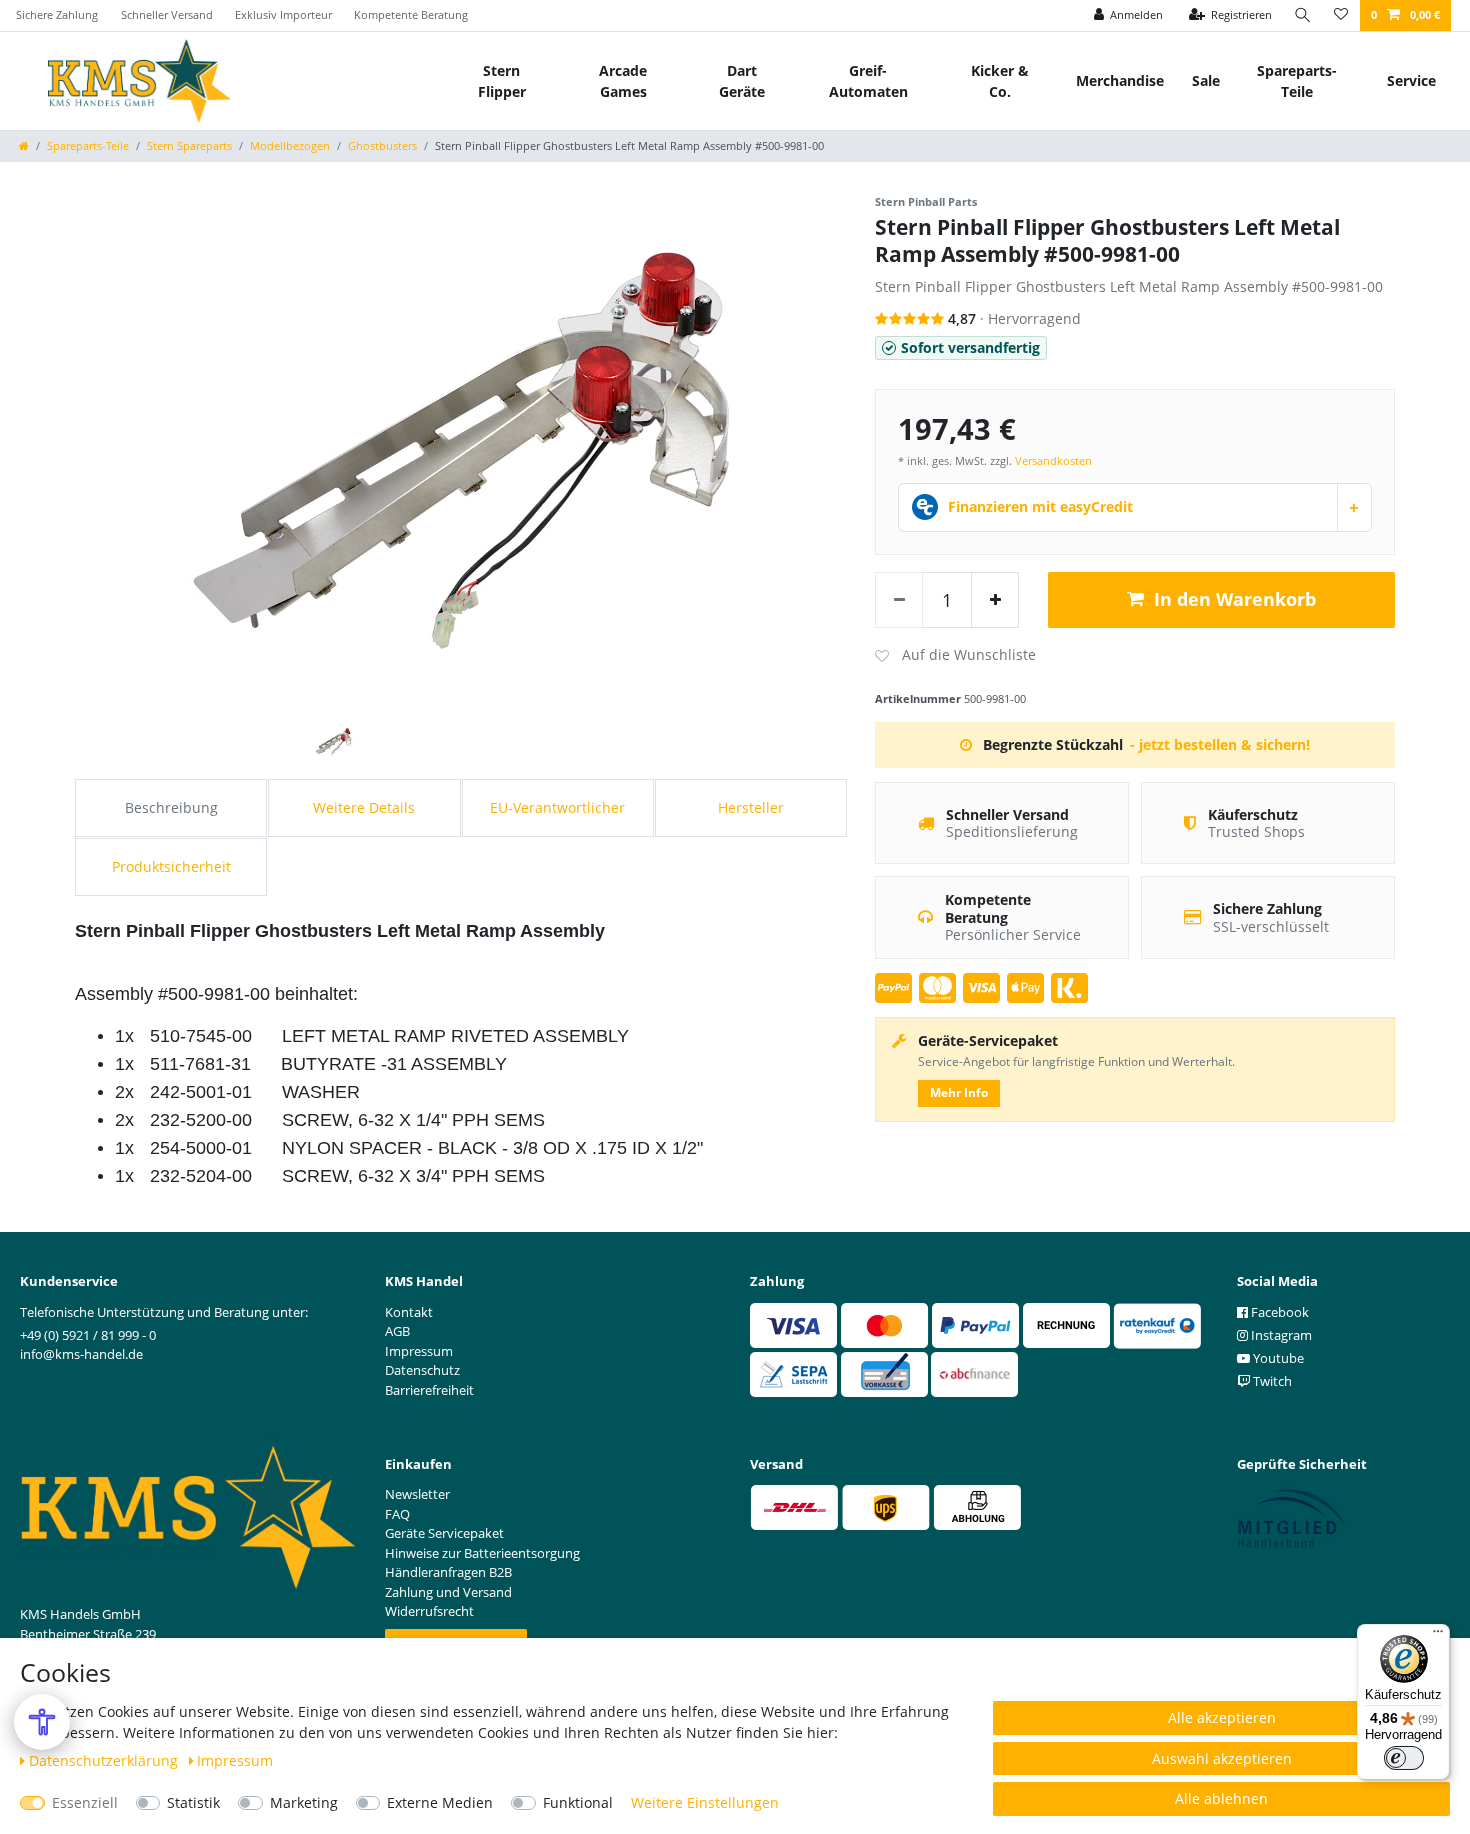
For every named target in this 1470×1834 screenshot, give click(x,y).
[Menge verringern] (899, 600)
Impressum (235, 1760)
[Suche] (1303, 15)
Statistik (193, 1802)
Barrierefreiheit (429, 1390)
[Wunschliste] (1341, 15)
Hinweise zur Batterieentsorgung (482, 1553)
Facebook (1278, 1312)
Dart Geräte (742, 81)
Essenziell (85, 1802)
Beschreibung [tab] (171, 807)
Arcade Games (623, 81)
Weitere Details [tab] (364, 807)
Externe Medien (440, 1802)
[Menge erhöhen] (995, 600)
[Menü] (1438, 1636)
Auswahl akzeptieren (1222, 1758)
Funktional (578, 1802)
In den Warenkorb (1235, 599)
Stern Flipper (502, 81)
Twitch (1271, 1381)
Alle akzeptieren (1222, 1717)
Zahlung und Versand (448, 1592)
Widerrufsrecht (429, 1611)
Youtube (1277, 1358)
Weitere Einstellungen (705, 1802)
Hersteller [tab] (751, 807)
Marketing (304, 1802)
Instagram (1280, 1335)
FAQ (397, 1514)
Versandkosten (1053, 460)
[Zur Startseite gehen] (24, 145)
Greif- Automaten (868, 81)
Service (1411, 80)
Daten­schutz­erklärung (105, 1760)
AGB (397, 1331)
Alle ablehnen (1221, 1798)
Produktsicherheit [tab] (171, 866)
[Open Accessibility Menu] (42, 1722)
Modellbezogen (290, 145)
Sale (1206, 80)
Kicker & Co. (1000, 81)
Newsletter (417, 1494)
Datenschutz (422, 1370)
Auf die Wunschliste (955, 656)
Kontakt (409, 1312)
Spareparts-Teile (1297, 81)
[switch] (1404, 1758)
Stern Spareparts (189, 145)
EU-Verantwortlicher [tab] (557, 807)
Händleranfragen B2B (448, 1572)
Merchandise (1120, 80)
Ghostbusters (382, 145)
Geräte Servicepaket (444, 1533)
